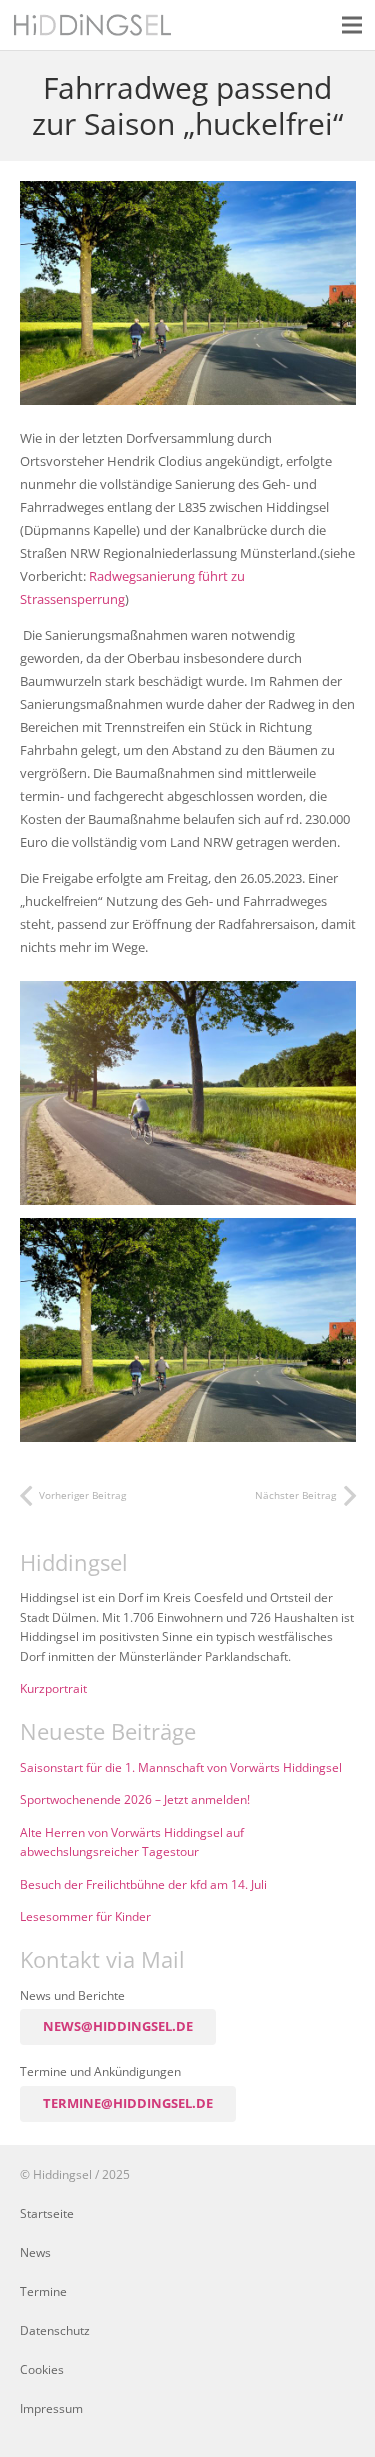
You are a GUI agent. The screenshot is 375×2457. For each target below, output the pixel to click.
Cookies (42, 2369)
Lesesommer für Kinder (85, 1916)
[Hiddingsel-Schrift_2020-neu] (92, 25)
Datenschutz (55, 2330)
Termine (43, 2291)
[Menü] (352, 25)
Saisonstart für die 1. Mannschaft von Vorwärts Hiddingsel (181, 1767)
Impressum (51, 2408)
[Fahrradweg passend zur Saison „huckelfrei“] (188, 192)
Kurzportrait (53, 1688)
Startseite (47, 2213)
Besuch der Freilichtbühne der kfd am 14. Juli (143, 1884)
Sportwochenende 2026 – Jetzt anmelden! (135, 1799)
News (35, 2252)
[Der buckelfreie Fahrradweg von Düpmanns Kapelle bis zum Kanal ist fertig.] (188, 1093)
